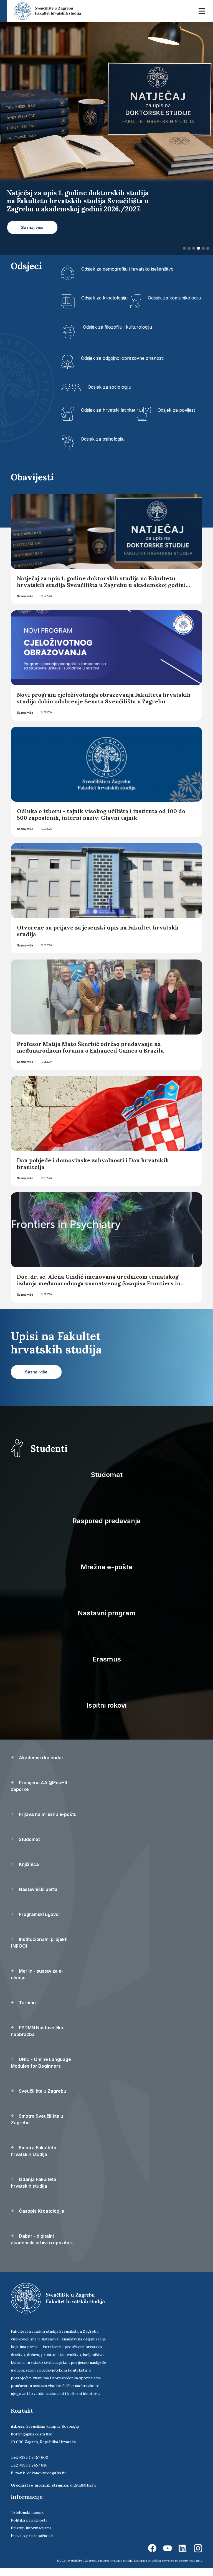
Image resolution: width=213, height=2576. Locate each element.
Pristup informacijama (31, 2528)
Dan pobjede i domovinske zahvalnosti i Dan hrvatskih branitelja (93, 1164)
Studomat (107, 1475)
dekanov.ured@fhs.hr (47, 2473)
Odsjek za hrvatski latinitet (108, 410)
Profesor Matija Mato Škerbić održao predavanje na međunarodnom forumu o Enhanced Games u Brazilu (90, 1047)
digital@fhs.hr (83, 2485)
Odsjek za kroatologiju (104, 298)
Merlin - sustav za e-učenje (37, 1974)
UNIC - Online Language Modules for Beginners (41, 2063)
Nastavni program (107, 1613)
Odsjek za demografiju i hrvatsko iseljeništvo (127, 269)
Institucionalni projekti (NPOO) (39, 1943)
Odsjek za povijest (176, 410)
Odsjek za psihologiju (103, 439)
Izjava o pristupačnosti (32, 2536)
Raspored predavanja (106, 1521)
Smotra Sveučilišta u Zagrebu (37, 2119)
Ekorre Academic (191, 2561)
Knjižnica (28, 1864)
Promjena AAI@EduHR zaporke (39, 1786)
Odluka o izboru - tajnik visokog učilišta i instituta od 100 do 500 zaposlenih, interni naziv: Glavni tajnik (101, 814)
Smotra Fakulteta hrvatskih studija (34, 2151)
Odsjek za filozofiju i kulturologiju (117, 327)
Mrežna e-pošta (106, 1567)
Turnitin (27, 2003)
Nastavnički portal (38, 1889)
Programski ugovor (39, 1914)
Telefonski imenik (27, 2512)
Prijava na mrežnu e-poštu (47, 1814)
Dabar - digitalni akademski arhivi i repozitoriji (43, 2239)
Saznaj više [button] (32, 227)
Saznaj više (25, 596)
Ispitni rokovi (106, 1705)
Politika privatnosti (29, 2520)
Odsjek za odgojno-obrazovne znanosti (122, 358)
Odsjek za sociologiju (109, 387)
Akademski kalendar (41, 1758)
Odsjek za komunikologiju (174, 298)
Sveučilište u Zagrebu (42, 2091)
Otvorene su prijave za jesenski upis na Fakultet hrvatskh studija (98, 931)
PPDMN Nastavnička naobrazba (37, 2031)
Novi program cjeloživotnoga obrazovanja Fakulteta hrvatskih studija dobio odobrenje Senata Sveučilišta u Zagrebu (104, 698)
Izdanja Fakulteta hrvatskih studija (34, 2183)
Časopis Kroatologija (41, 2211)
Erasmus (107, 1659)
